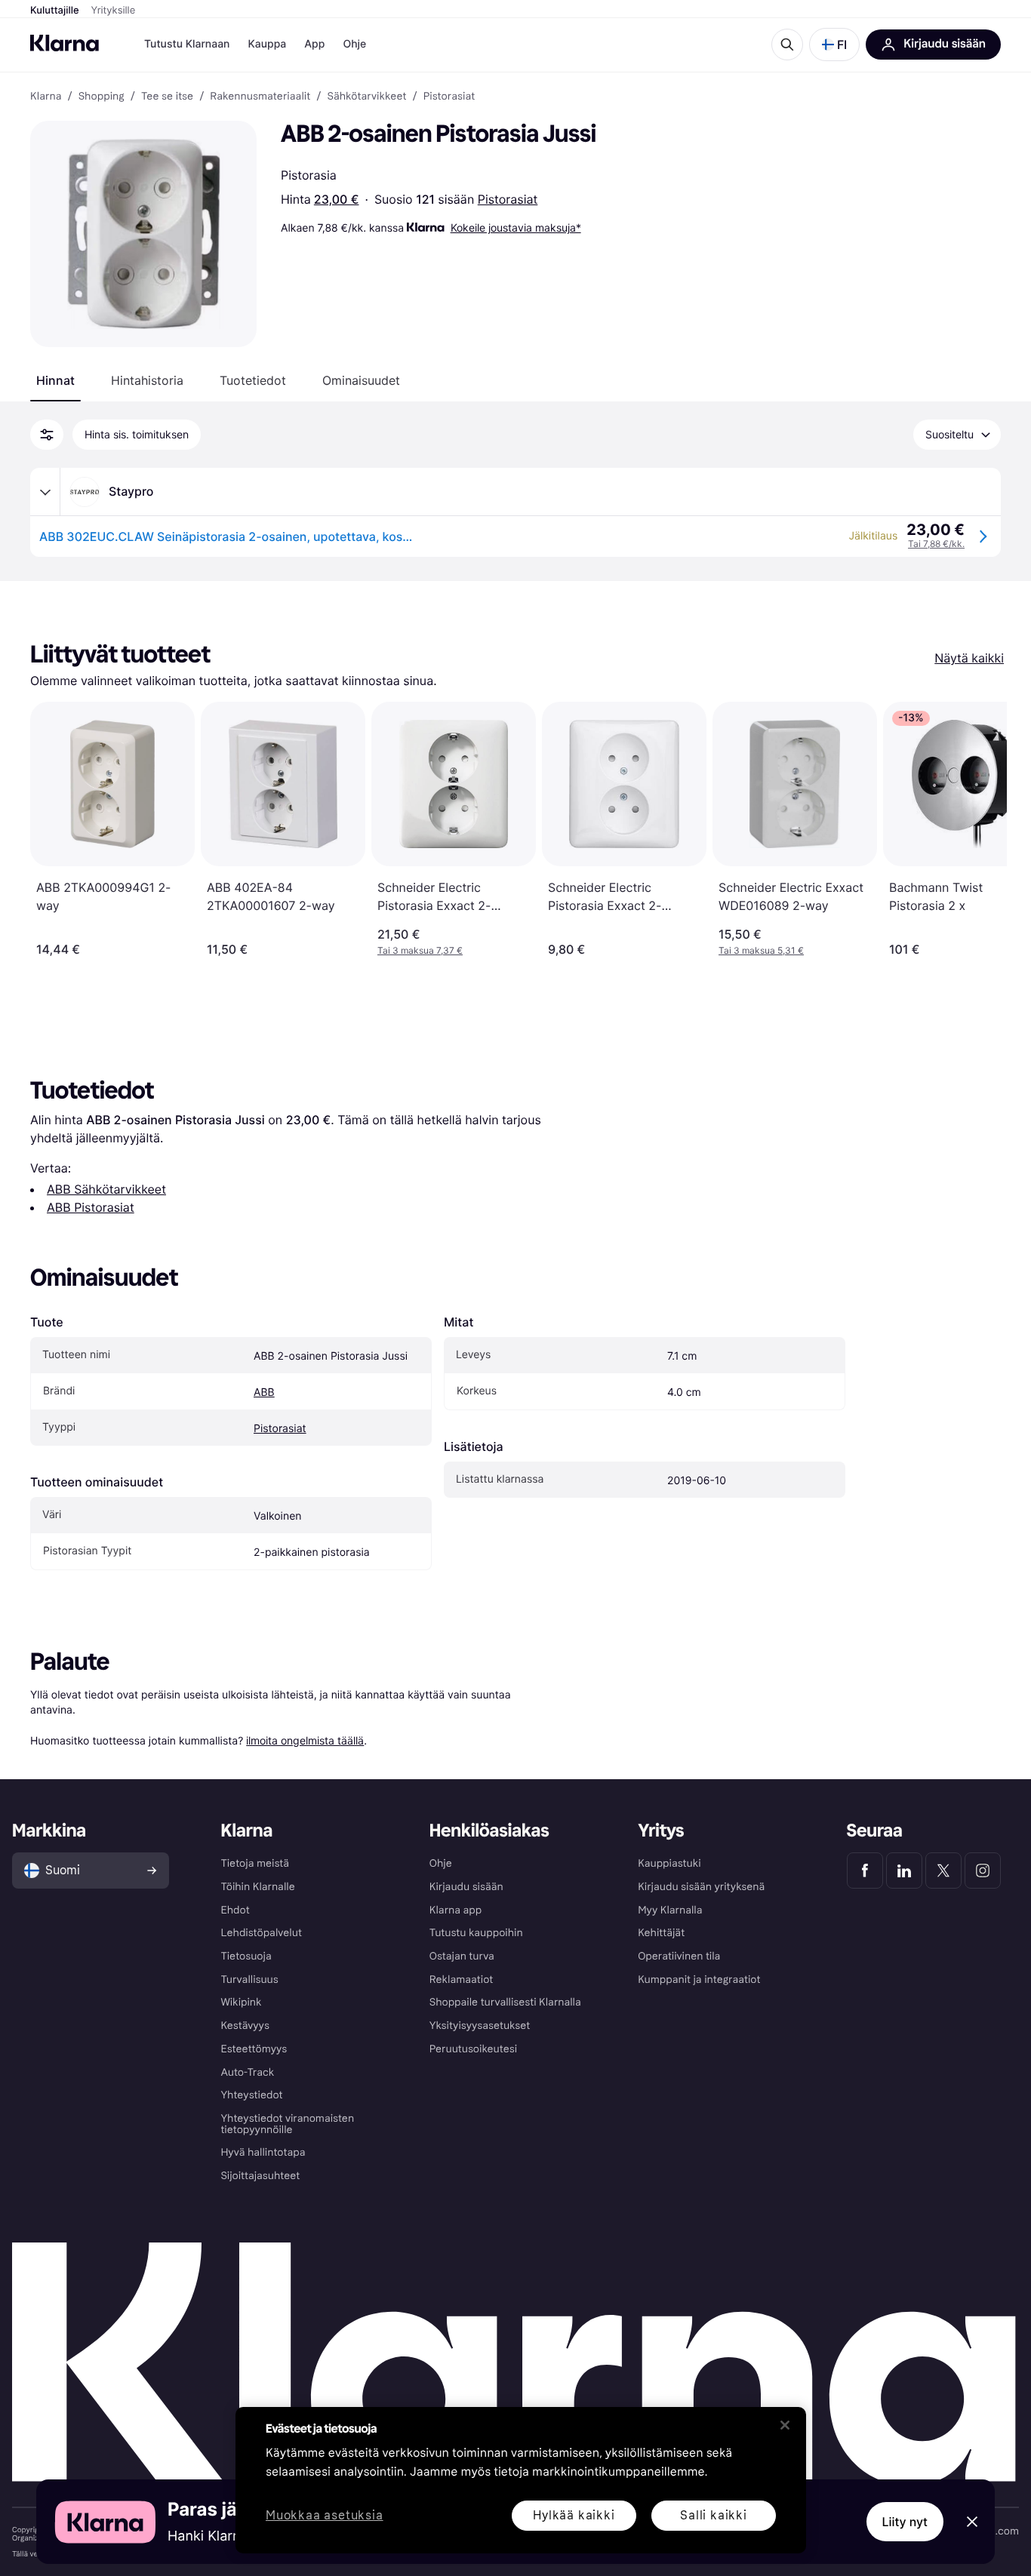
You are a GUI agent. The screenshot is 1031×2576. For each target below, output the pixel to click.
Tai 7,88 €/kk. (936, 544)
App (314, 44)
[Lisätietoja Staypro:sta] (45, 492)
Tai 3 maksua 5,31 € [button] (761, 950)
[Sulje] (785, 2425)
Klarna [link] (46, 97)
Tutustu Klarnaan (187, 44)
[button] (834, 45)
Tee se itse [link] (167, 97)
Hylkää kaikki (574, 2515)
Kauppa (267, 44)
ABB (264, 1393)
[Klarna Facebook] (865, 1871)
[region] (521, 2480)
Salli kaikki (714, 2515)
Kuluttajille (55, 11)
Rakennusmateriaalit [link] (260, 97)
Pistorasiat (508, 199)
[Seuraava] (980, 829)
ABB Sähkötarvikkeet (106, 1189)
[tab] (55, 380)
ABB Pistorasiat (91, 1207)
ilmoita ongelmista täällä (305, 1740)
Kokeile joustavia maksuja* (516, 227)
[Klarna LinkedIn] (904, 1871)
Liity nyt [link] (905, 2522)
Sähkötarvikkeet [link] (366, 97)
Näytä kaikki (969, 658)
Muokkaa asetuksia (325, 2516)
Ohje (354, 44)
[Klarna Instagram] (983, 1871)
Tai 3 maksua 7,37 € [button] (420, 950)
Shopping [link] (102, 97)
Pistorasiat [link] (449, 97)
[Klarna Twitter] (943, 1871)
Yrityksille (114, 11)
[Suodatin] (47, 435)
